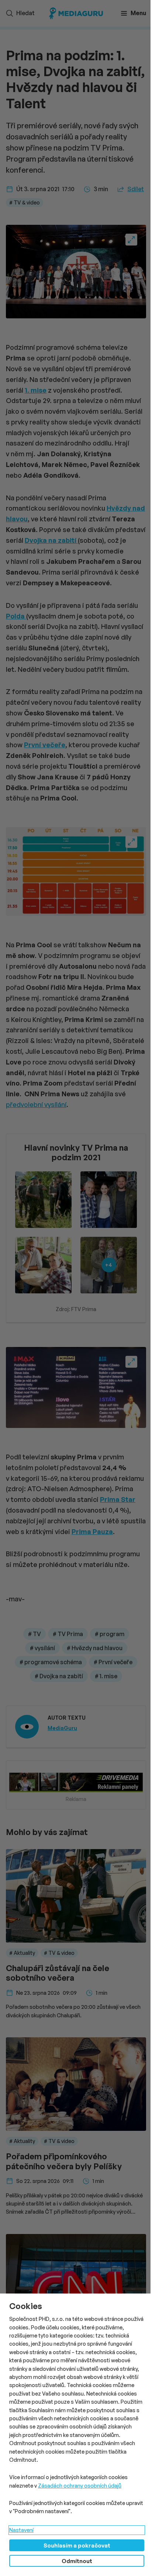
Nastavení (21, 2530)
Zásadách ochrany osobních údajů (80, 2486)
